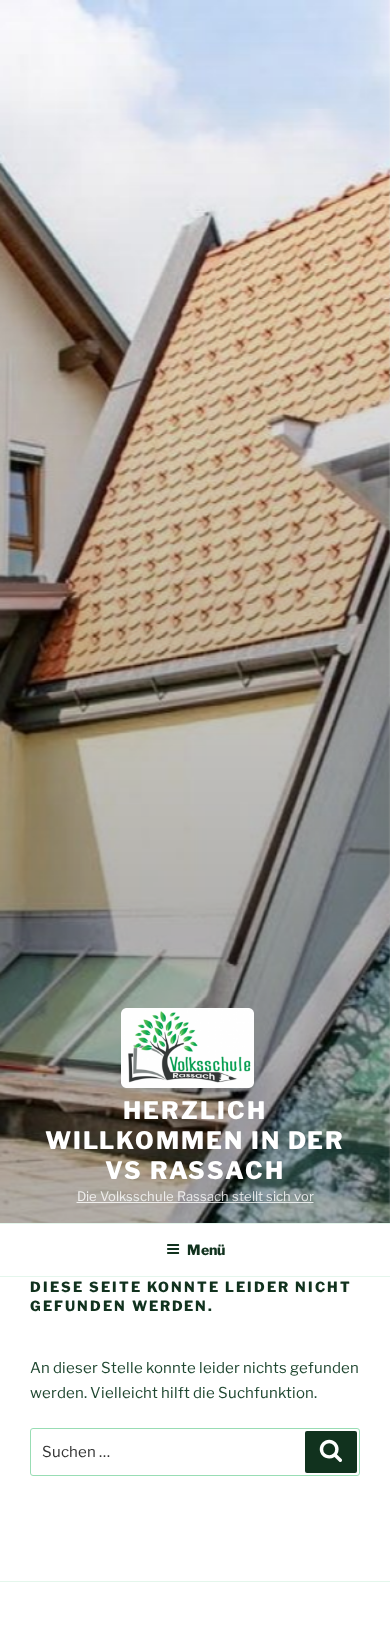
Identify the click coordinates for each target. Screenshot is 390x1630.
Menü (206, 1249)
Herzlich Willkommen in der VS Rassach (195, 1140)
